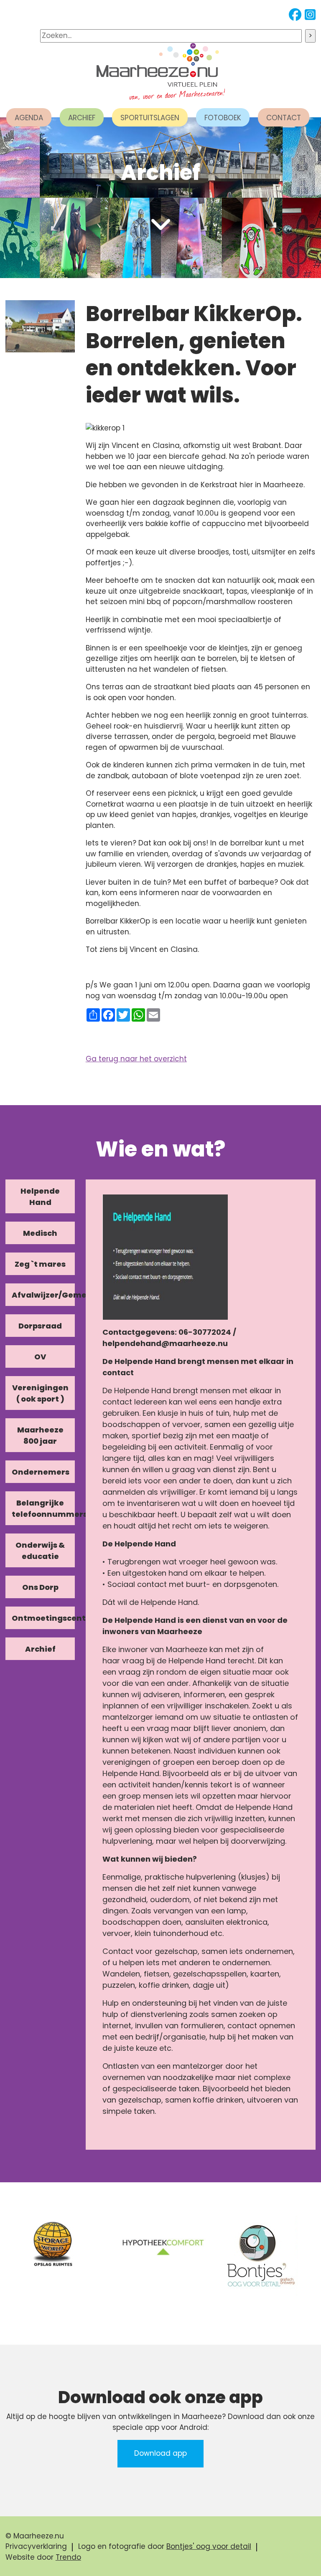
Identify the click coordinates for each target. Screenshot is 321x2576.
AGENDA (29, 118)
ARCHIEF (82, 118)
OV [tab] (40, 1357)
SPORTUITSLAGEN (150, 118)
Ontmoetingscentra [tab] (43, 1618)
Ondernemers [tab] (41, 1472)
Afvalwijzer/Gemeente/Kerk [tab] (43, 1295)
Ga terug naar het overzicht (136, 1059)
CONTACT (284, 118)
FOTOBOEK (223, 118)
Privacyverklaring (36, 2546)
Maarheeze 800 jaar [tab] (40, 1435)
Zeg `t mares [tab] (40, 1264)
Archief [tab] (40, 1649)
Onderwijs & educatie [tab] (40, 1551)
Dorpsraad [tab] (40, 1326)
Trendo (68, 2557)
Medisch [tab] (40, 1233)
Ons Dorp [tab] (40, 1587)
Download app (160, 2453)
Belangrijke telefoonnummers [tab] (43, 1508)
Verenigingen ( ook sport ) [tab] (40, 1393)
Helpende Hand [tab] (40, 1197)
